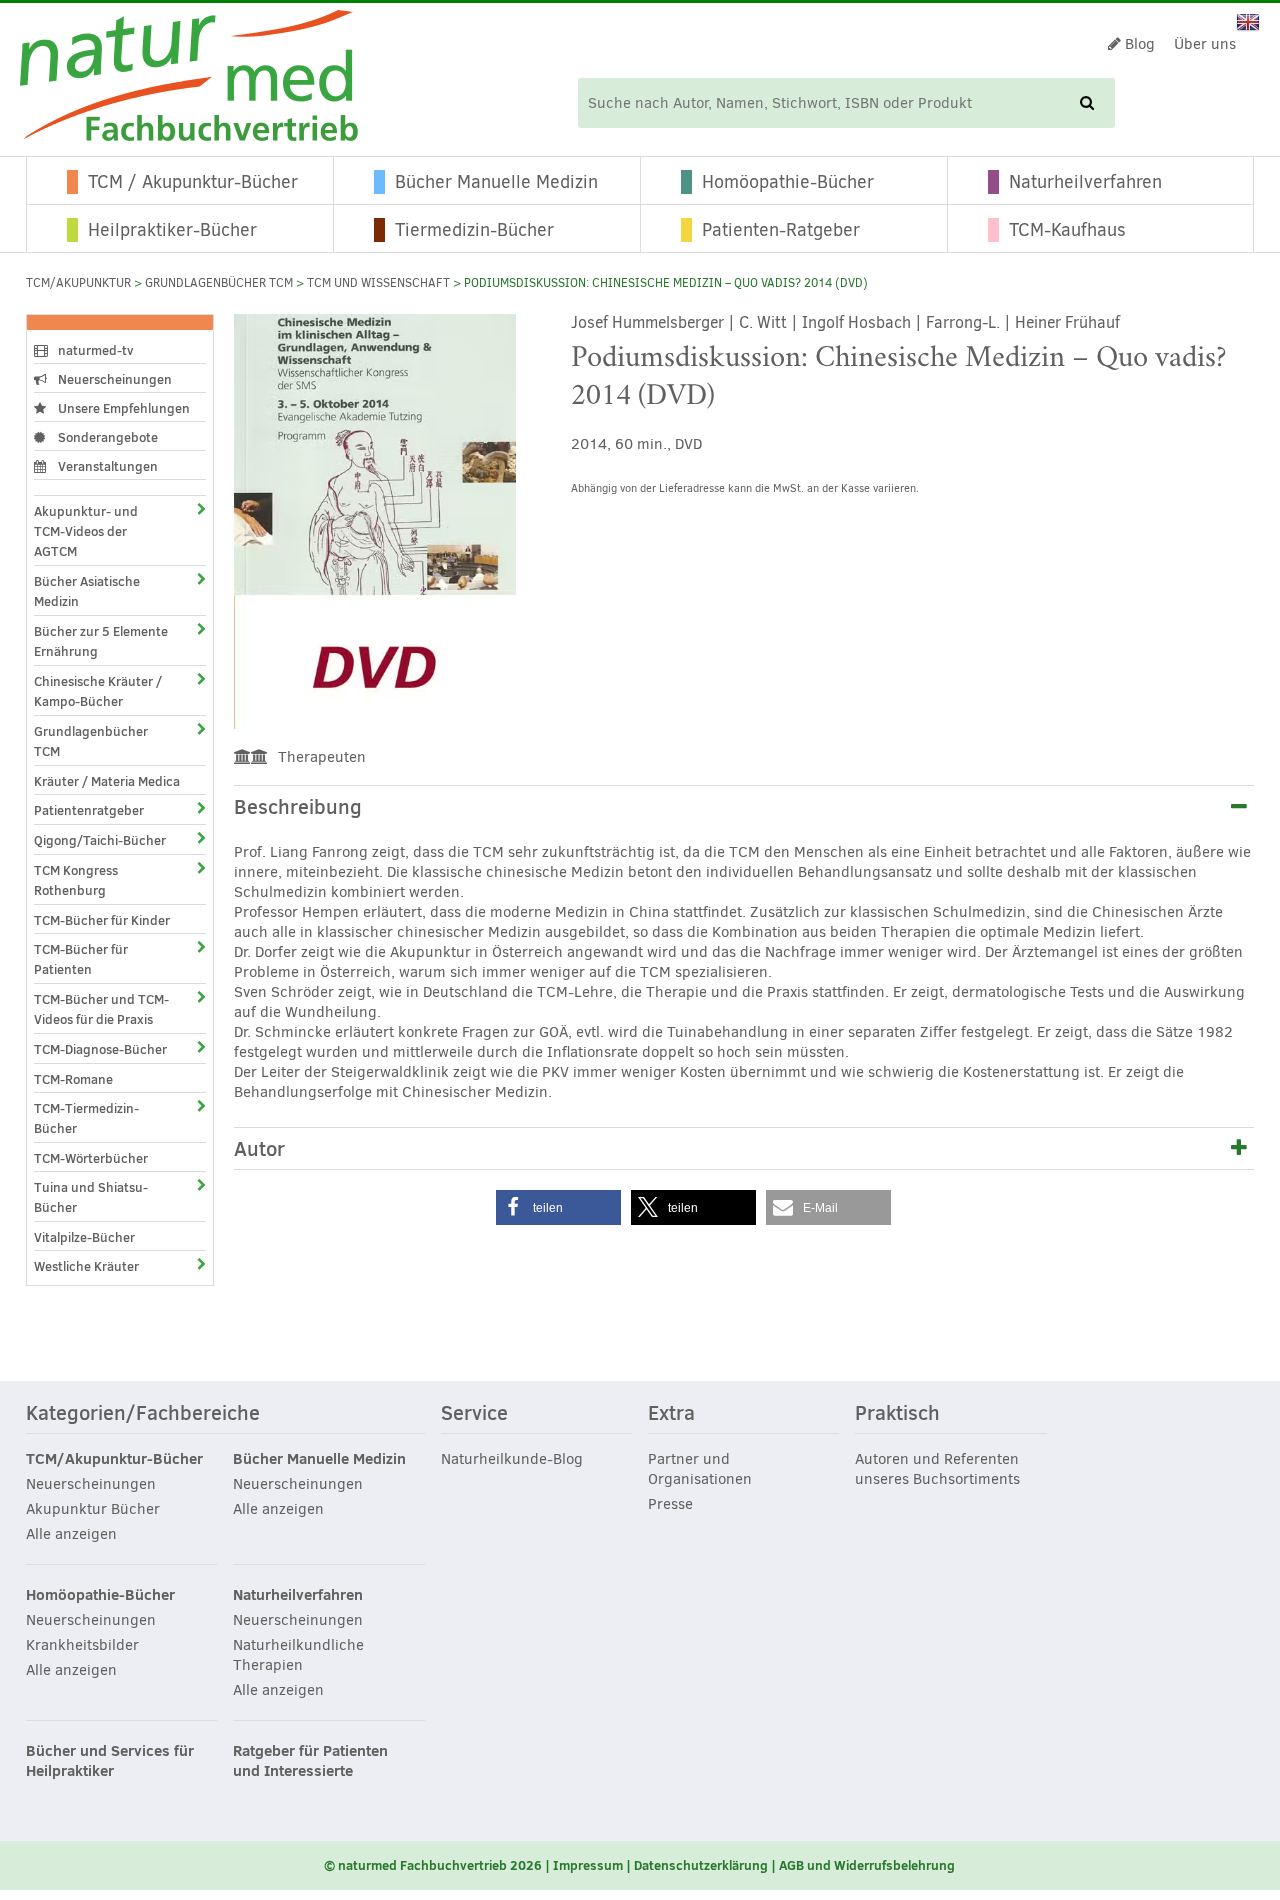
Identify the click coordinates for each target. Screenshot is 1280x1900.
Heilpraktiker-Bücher (172, 230)
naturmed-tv (94, 350)
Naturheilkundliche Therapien (298, 1655)
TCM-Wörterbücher (91, 1158)
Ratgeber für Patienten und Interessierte (310, 1761)
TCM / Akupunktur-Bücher (193, 182)
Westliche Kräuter (86, 1266)
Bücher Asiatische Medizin (87, 591)
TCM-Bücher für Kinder (102, 920)
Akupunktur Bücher (93, 1509)
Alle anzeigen (71, 1534)
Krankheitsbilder (82, 1645)
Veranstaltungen (106, 466)
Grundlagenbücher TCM (219, 283)
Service (474, 1414)
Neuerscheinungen (113, 379)
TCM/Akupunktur (78, 283)
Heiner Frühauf (1067, 322)
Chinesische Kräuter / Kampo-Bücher (98, 691)
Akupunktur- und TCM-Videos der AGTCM (86, 531)
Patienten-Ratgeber (781, 230)
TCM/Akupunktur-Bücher (114, 1459)
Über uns (1205, 44)
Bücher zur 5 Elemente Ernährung (101, 641)
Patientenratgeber (89, 810)
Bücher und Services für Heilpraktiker (110, 1761)
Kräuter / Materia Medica (107, 781)
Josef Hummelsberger (647, 322)
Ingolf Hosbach (856, 322)
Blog (1138, 44)
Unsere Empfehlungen (122, 408)
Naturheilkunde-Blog (512, 1459)
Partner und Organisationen (700, 1469)
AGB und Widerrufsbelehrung (867, 1865)
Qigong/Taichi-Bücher (100, 840)
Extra (671, 1414)
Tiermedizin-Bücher (474, 230)
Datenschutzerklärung (701, 1865)
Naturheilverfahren (1085, 182)
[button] (558, 1207)
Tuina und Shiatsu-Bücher (91, 1197)
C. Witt (763, 322)
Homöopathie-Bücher (788, 182)
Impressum (588, 1865)
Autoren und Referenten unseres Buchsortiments (937, 1469)
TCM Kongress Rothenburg (76, 880)
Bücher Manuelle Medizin (496, 182)
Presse (670, 1504)
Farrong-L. (963, 322)
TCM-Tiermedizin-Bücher (86, 1118)
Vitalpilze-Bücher (84, 1237)
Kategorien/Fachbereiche (143, 1414)
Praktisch (897, 1414)
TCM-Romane (73, 1079)
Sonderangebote (106, 437)
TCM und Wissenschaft (378, 283)
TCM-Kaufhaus (1067, 230)
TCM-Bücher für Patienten (81, 959)
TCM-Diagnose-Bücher (100, 1049)
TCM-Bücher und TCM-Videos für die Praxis (101, 1009)
